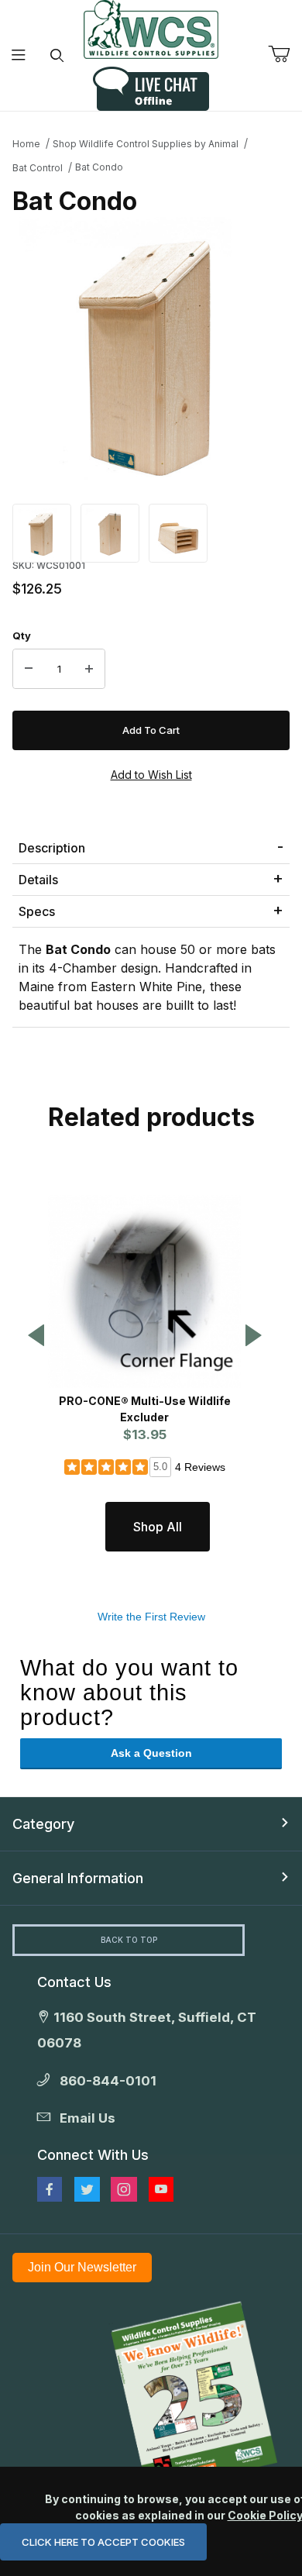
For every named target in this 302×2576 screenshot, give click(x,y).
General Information (78, 1878)
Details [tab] (38, 880)
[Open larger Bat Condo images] (151, 353)
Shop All (158, 1527)
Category (43, 1824)
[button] (42, 532)
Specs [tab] (37, 911)
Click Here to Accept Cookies (103, 2542)
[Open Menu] (19, 55)
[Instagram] (124, 2189)
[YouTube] (161, 2189)
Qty (22, 635)
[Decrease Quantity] (29, 669)
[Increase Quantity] (89, 669)
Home (26, 144)
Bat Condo (99, 167)
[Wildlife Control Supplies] (151, 29)
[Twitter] (87, 2189)
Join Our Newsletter (82, 2267)
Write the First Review (151, 1617)
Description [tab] (52, 848)
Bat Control (38, 168)
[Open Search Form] (57, 55)
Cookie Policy (265, 2515)
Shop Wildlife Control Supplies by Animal (146, 144)
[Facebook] (50, 2189)
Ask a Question (151, 1753)
